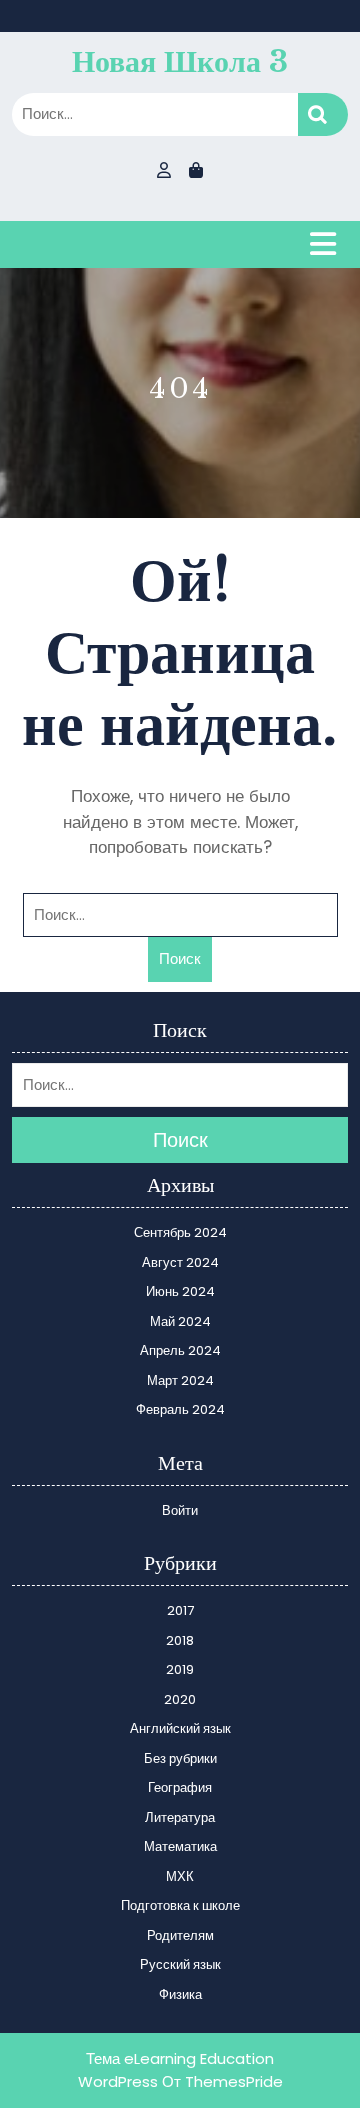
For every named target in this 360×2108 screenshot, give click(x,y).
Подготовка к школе (180, 1905)
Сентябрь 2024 (180, 1232)
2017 (180, 1610)
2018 (180, 1640)
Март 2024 (180, 1380)
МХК (180, 1876)
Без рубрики (180, 1758)
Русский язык (180, 1964)
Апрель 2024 (180, 1350)
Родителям (180, 1935)
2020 (180, 1699)
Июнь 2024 (180, 1291)
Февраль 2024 (180, 1409)
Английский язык (180, 1728)
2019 (180, 1669)
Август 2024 (180, 1262)
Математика (180, 1846)
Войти (180, 1510)
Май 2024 (180, 1321)
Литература (180, 1817)
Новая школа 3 (180, 61)
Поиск (323, 114)
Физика (180, 1994)
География (180, 1787)
